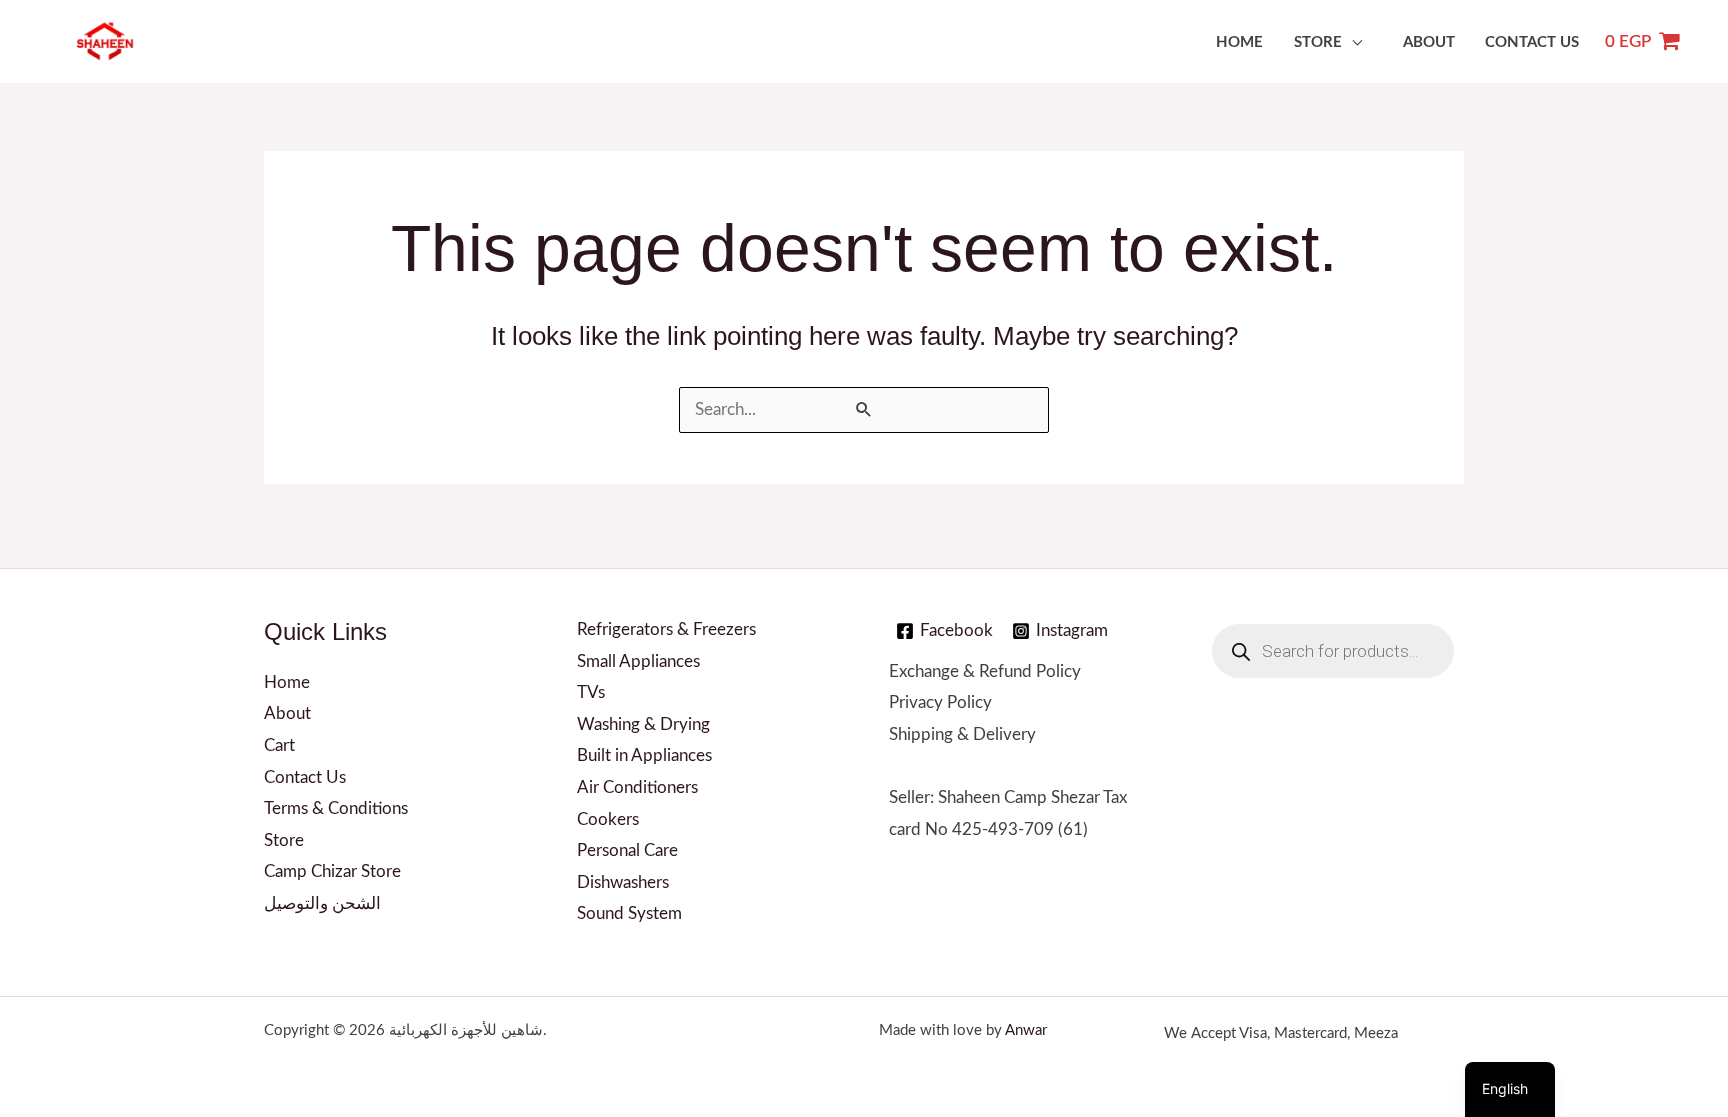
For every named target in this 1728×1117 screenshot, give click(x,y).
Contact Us (1532, 43)
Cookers (608, 819)
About (1429, 43)
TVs (591, 692)
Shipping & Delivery (962, 734)
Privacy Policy (940, 702)
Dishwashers (623, 882)
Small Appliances (638, 661)
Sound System (629, 913)
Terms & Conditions (336, 808)
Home (1239, 43)
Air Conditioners (637, 787)
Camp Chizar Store (332, 871)
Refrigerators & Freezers (666, 629)
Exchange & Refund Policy (985, 671)
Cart (279, 745)
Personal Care (627, 850)
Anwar (1026, 1030)
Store (1318, 43)
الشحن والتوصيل (322, 903)
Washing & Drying (643, 724)
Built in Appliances (644, 755)
